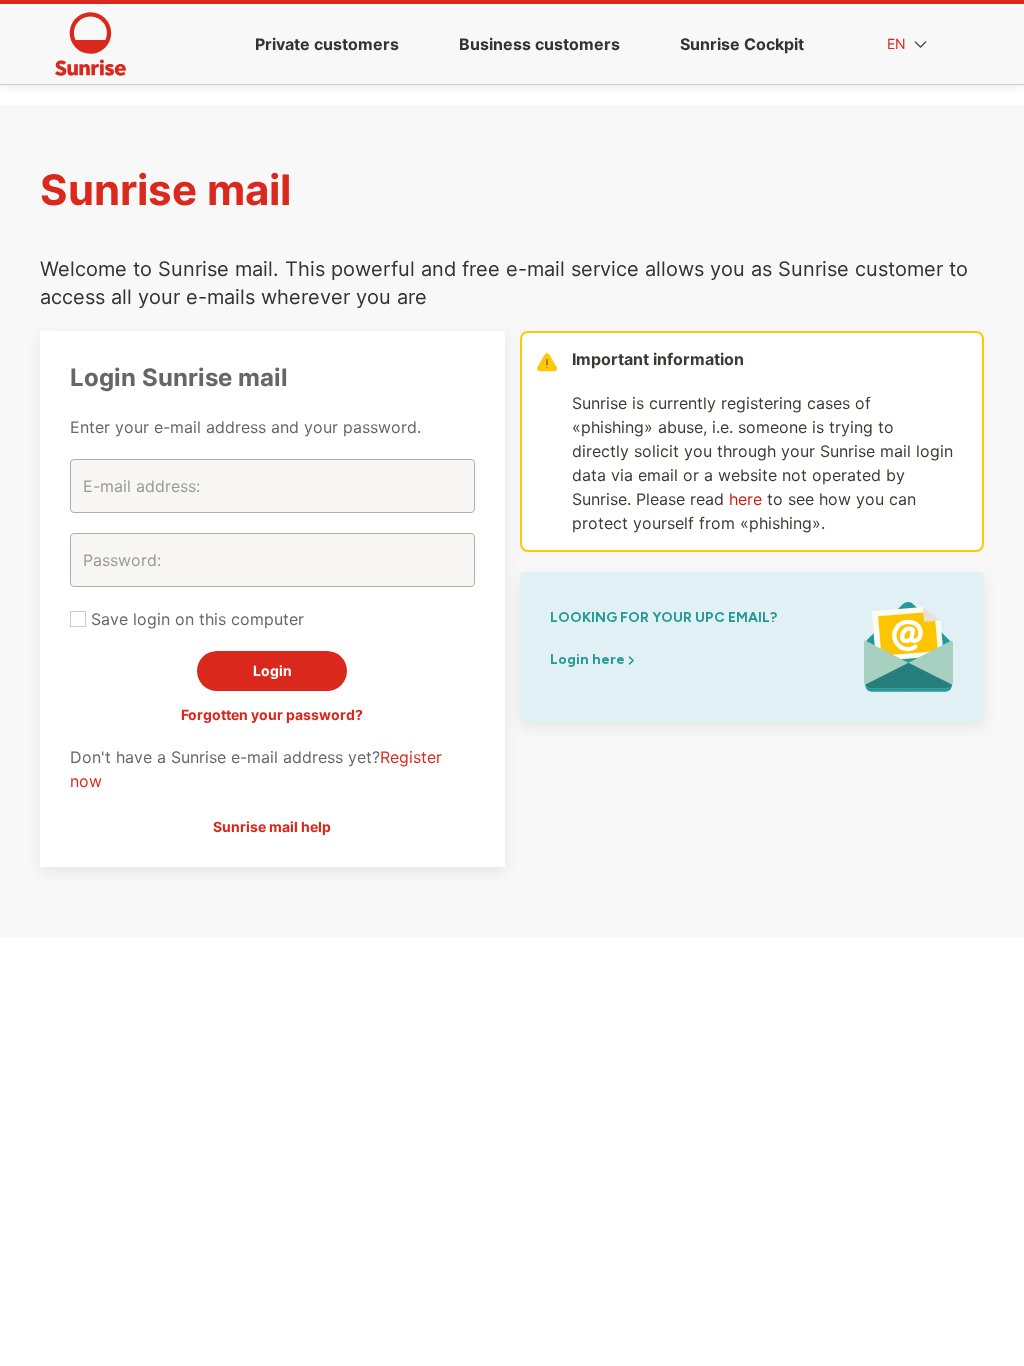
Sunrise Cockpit (742, 44)
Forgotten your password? (272, 714)
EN (898, 43)
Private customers (327, 44)
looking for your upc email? (663, 617)
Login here (589, 659)
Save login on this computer (195, 619)
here (745, 499)
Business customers (539, 44)
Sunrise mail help (272, 826)
